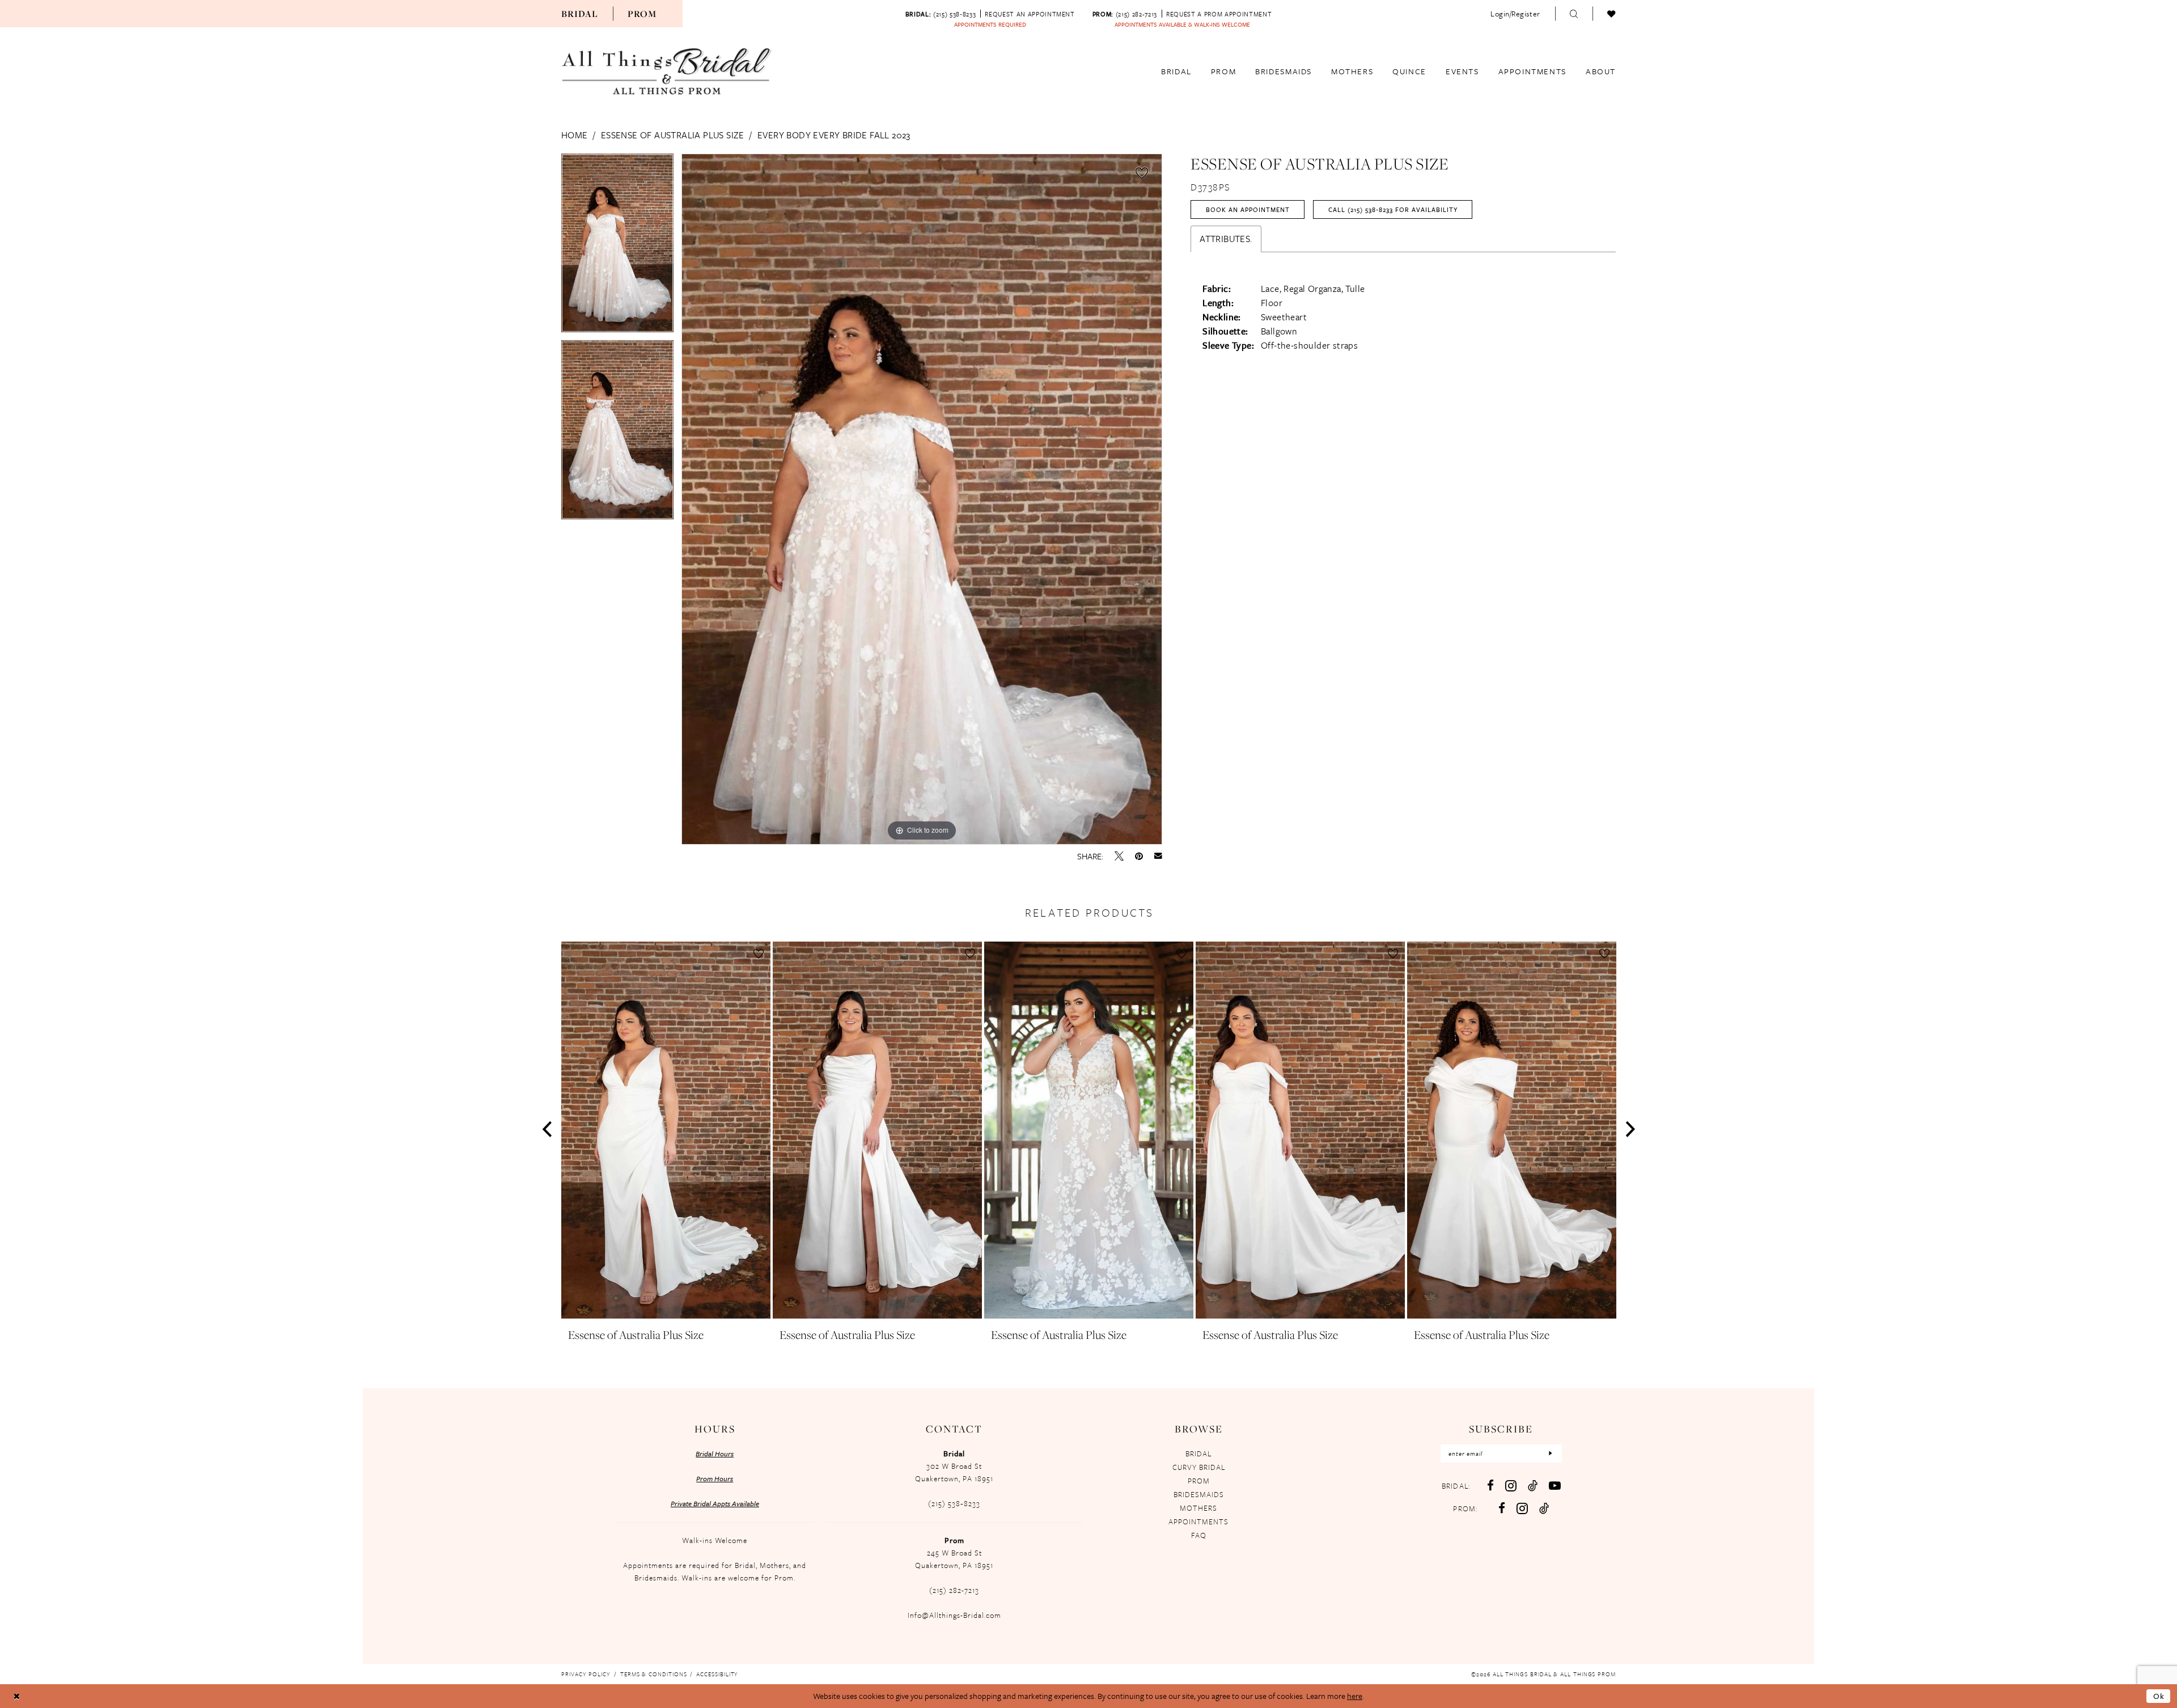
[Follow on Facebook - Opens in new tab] (1502, 1508)
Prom (642, 14)
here (1355, 1696)
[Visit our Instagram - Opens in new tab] (1511, 1486)
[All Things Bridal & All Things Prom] (667, 71)
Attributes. (1226, 239)
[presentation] (666, 1130)
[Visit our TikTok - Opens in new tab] (1533, 1486)
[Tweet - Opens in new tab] (1119, 856)
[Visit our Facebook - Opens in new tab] (1490, 1486)
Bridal (580, 14)
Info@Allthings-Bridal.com (954, 1615)
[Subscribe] (1551, 1453)
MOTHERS (1198, 1508)
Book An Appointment (1248, 209)
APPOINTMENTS (1198, 1521)
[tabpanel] (617, 247)
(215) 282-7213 (954, 1590)
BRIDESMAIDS (1199, 1494)
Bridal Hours (715, 1453)
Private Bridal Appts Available (715, 1503)
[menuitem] (580, 14)
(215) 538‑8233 (954, 1503)
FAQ (1199, 1535)
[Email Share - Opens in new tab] (1158, 856)
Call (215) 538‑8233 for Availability (1393, 209)
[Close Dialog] (17, 1696)
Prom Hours (715, 1478)
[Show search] (1574, 14)
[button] (1515, 14)
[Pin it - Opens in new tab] (1139, 856)
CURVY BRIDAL (1199, 1467)
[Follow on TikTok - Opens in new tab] (1544, 1508)
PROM (1199, 1481)
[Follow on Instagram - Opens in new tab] (1522, 1508)
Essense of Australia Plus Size (673, 135)
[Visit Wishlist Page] (1611, 14)
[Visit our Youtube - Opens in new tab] (1555, 1486)
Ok (2159, 1696)
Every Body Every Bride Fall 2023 (834, 135)
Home (575, 135)
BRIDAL (1198, 1453)
